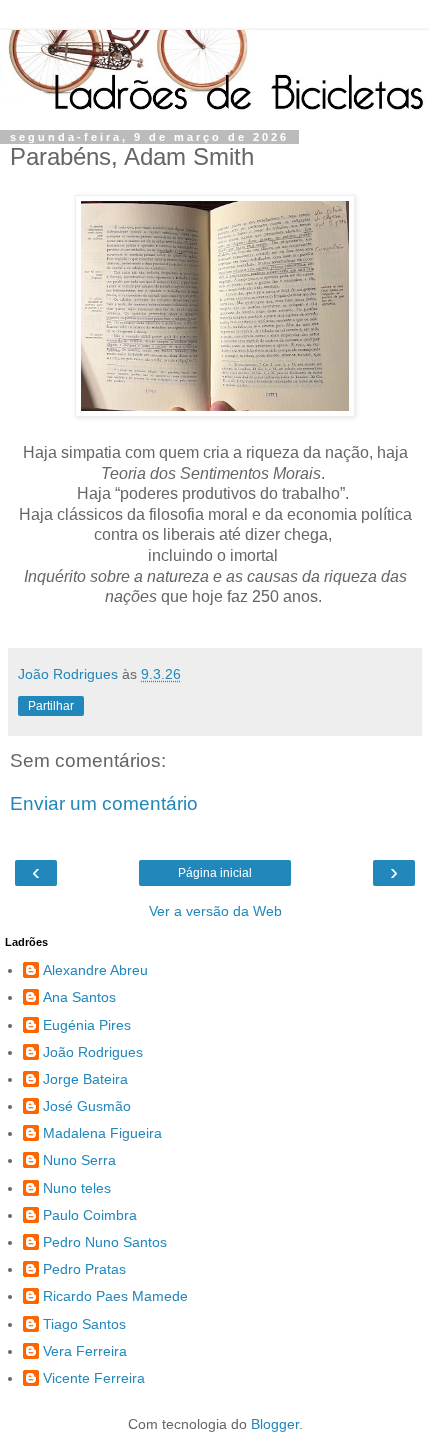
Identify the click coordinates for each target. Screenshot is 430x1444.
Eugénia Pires (87, 1025)
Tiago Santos (84, 1324)
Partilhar (51, 706)
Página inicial (215, 873)
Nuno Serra (79, 1160)
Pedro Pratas (84, 1269)
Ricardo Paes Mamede (115, 1296)
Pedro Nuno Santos (105, 1242)
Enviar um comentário (104, 803)
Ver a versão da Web (215, 911)
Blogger (275, 1424)
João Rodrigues (93, 1052)
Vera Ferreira (85, 1351)
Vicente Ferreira (94, 1378)
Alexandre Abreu (95, 970)
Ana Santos (79, 997)
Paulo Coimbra (90, 1215)
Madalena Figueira (102, 1133)
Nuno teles (77, 1188)
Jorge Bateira (85, 1079)
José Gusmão (87, 1106)
